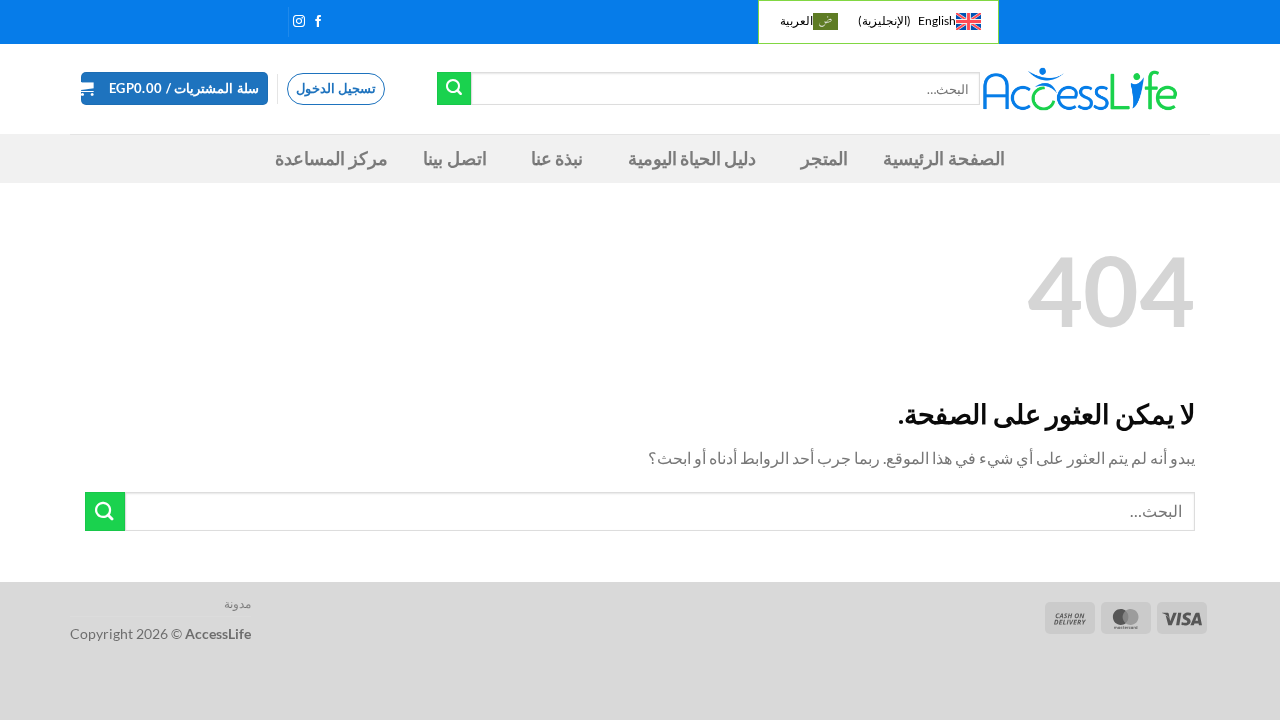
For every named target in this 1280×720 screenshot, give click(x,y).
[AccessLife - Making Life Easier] (1080, 89)
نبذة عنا (557, 158)
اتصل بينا (454, 158)
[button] (174, 88)
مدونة (237, 603)
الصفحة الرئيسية (943, 158)
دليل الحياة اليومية (692, 158)
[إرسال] (454, 89)
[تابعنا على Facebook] (318, 22)
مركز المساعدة (331, 158)
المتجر (824, 158)
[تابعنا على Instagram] (299, 22)
